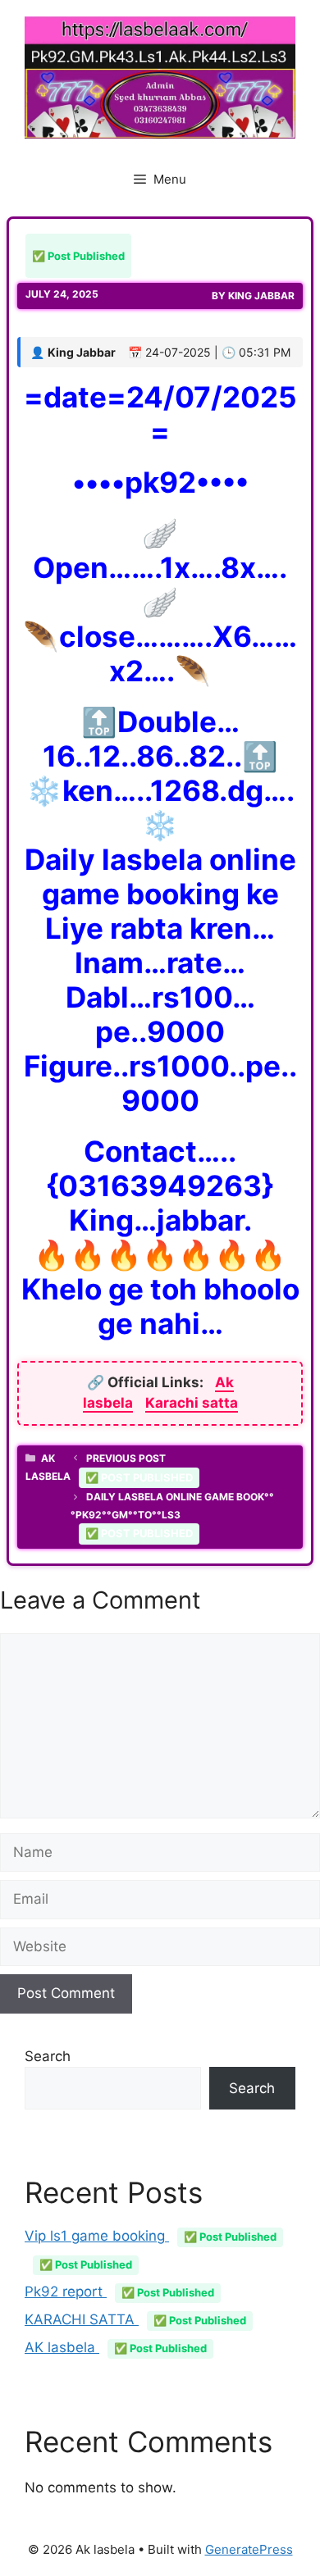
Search (48, 2056)
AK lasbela (116, 2347)
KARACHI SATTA (135, 2319)
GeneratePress (249, 2549)
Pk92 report (119, 2292)
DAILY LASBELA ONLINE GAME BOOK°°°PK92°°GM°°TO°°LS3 (172, 1515)
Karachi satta (192, 1403)
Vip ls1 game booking (151, 2236)
